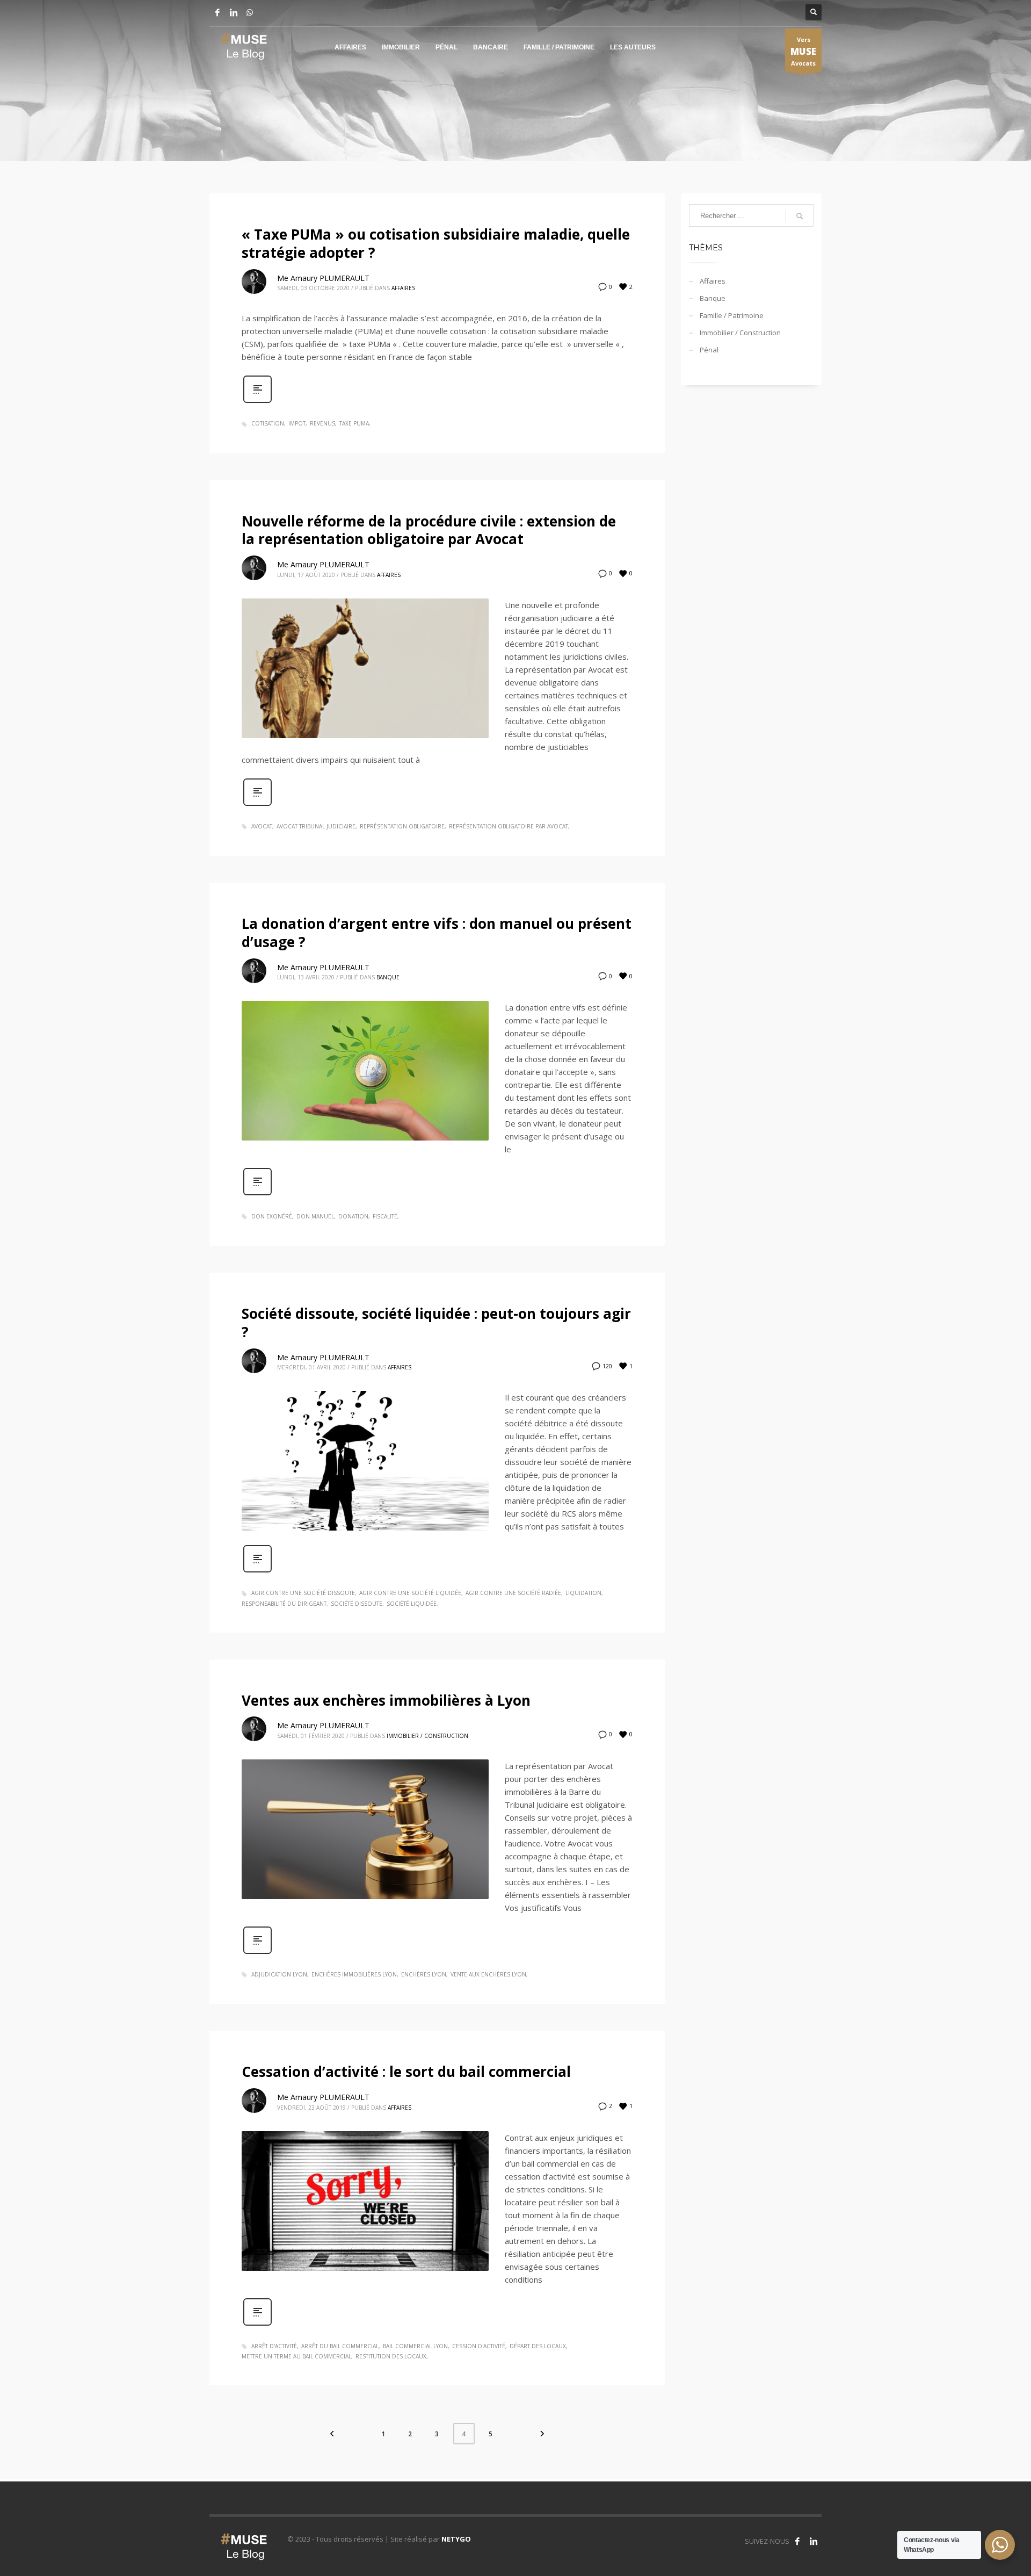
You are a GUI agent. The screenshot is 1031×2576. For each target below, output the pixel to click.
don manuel (315, 1216)
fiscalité (385, 1216)
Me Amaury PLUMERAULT (323, 278)
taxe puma (354, 423)
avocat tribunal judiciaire (316, 826)
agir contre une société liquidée (410, 1593)
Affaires (403, 288)
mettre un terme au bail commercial (296, 2356)
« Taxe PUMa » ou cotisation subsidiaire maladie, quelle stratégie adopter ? (436, 243)
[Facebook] (217, 12)
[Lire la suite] (257, 402)
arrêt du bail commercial (340, 2346)
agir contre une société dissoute (303, 1593)
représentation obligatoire (402, 826)
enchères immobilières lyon (354, 1974)
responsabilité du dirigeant (284, 1604)
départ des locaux (538, 2346)
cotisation (268, 423)
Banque (388, 977)
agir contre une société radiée (513, 1593)
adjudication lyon (279, 1974)
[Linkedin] (234, 12)
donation (353, 1216)
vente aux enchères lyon (488, 1974)
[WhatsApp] (250, 12)
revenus (322, 423)
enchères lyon (424, 1974)
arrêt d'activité (274, 2346)
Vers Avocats (803, 51)
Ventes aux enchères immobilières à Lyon (386, 1700)
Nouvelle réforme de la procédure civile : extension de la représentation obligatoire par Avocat (429, 530)
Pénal (709, 350)
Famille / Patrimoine (732, 315)
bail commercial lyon (415, 2346)
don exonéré (272, 1216)
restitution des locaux (391, 2356)
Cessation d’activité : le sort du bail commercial (406, 2072)
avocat (262, 826)
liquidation (583, 1593)
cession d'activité (479, 2346)
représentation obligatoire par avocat (509, 826)
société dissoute (357, 1604)
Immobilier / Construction (427, 1736)
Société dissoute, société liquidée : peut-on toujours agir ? (436, 1323)
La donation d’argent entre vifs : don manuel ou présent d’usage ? (437, 933)
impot (297, 423)
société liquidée (412, 1604)
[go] (800, 216)
